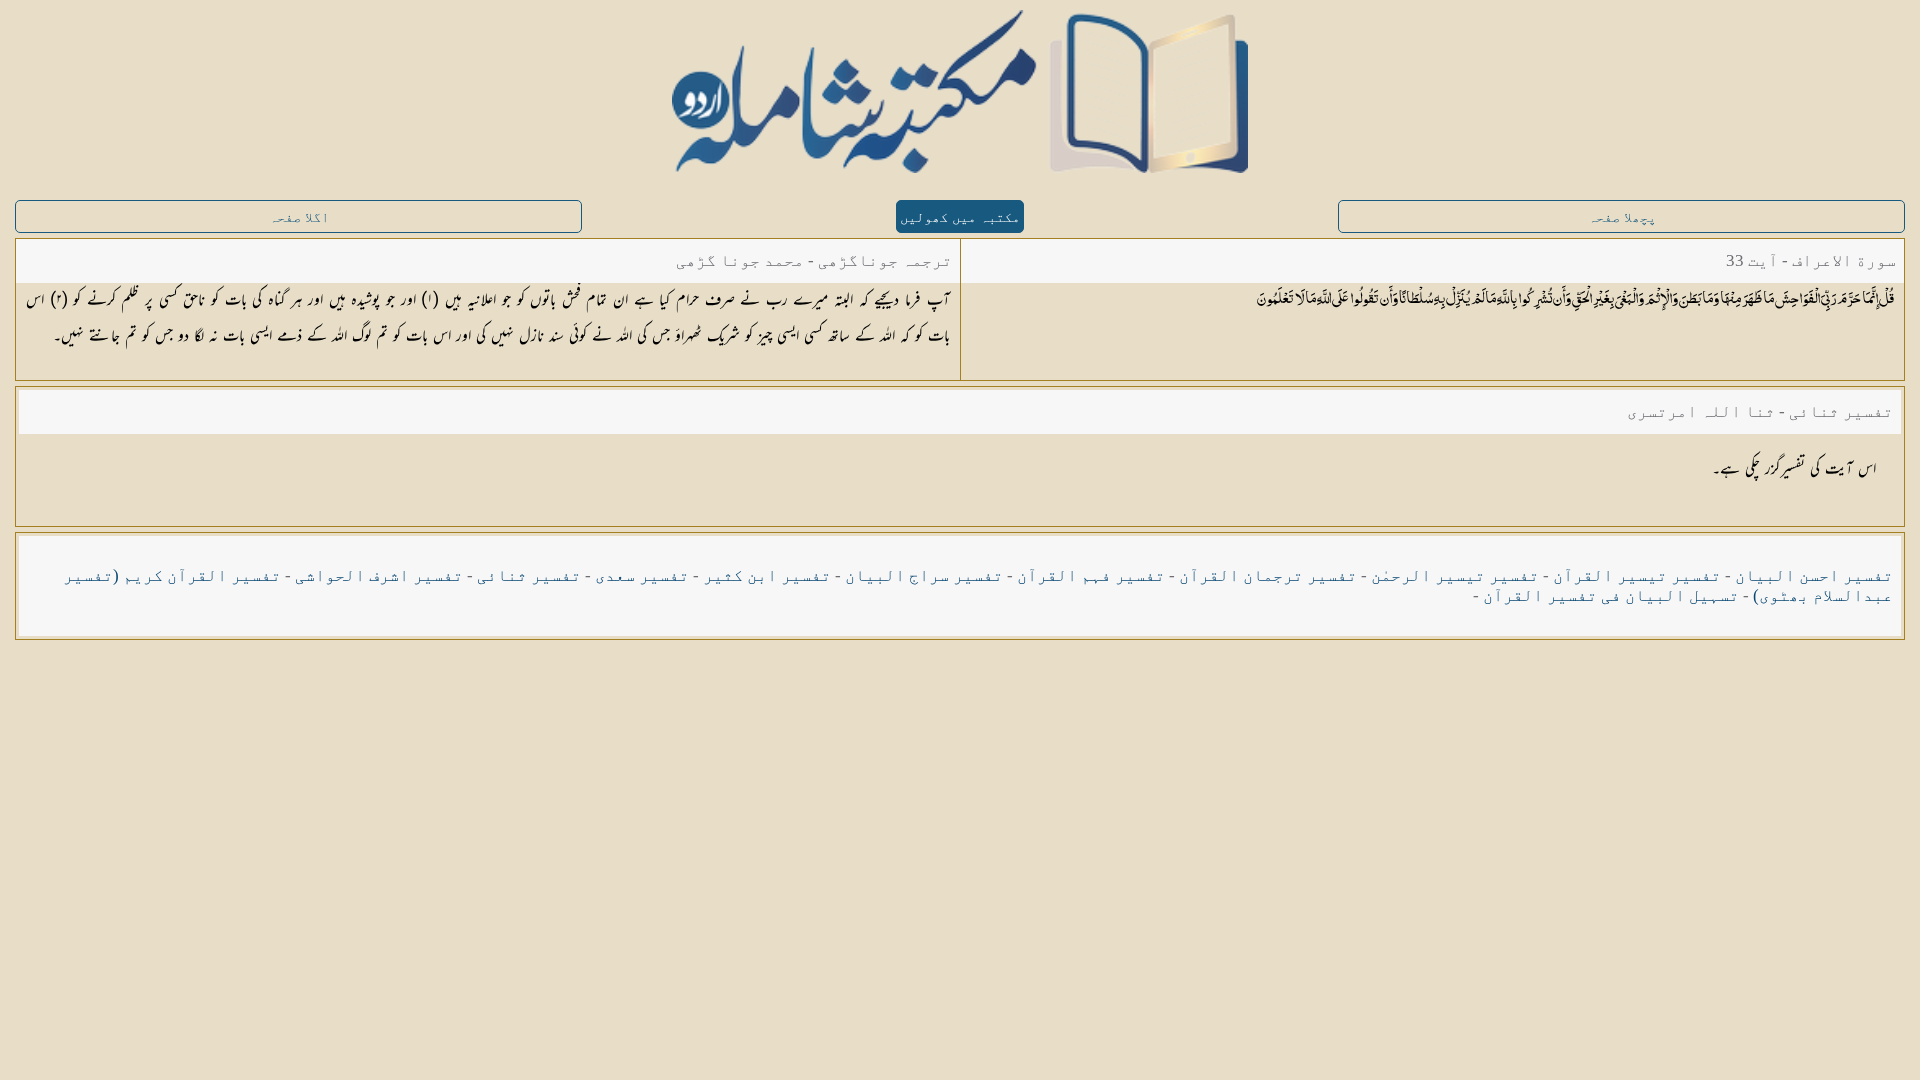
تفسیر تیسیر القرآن (1637, 575)
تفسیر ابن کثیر (767, 575)
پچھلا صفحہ (1622, 217)
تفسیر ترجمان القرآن (1268, 575)
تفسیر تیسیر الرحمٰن (1455, 575)
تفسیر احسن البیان (1814, 575)
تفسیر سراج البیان (924, 575)
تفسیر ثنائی (529, 575)
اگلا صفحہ (299, 217)
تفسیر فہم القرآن (1091, 575)
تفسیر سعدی (642, 575)
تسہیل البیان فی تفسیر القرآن (1611, 595)
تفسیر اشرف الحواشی (379, 575)
